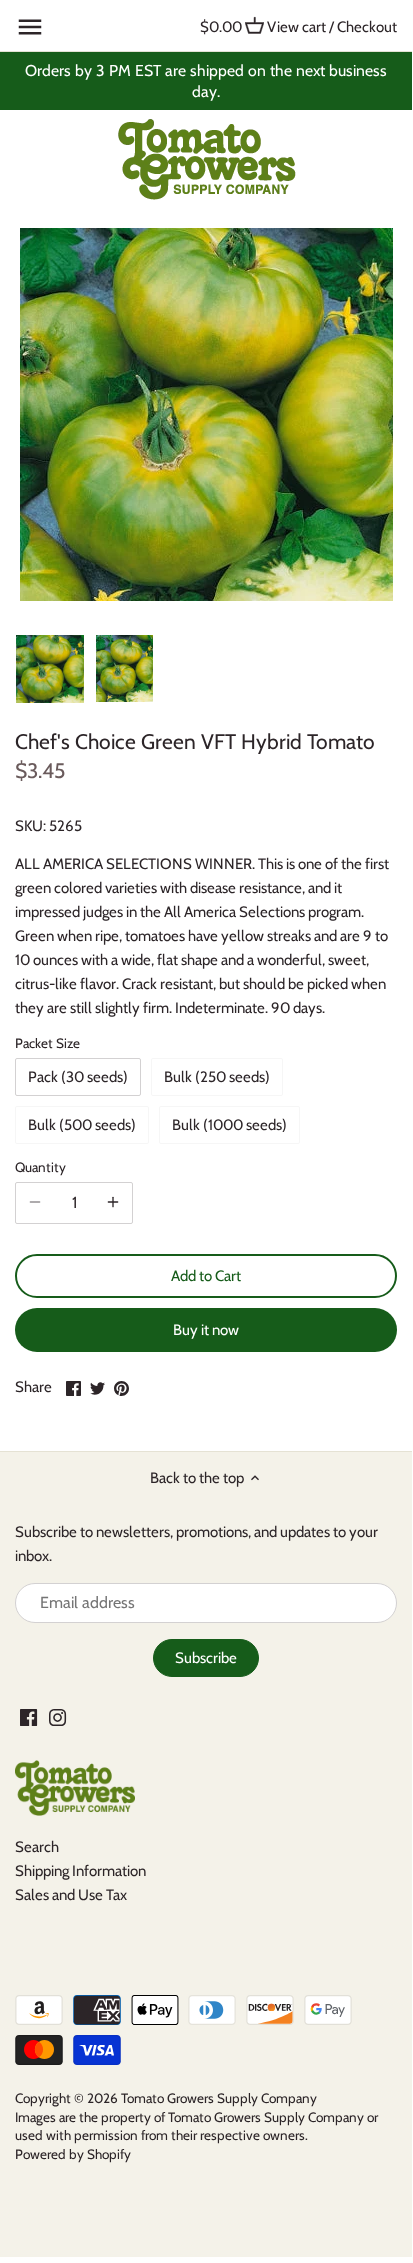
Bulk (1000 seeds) (229, 1125)
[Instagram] (57, 1716)
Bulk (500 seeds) (82, 1125)
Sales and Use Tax (71, 1895)
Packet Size (47, 1043)
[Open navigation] (30, 27)
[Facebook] (28, 1716)
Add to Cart (206, 1276)
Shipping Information (80, 1871)
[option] (50, 669)
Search (37, 1847)
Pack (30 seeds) (78, 1077)
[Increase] (113, 1203)
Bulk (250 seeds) (217, 1077)
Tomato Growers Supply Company (219, 2098)
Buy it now (206, 1330)
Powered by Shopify (73, 2154)
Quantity (40, 1167)
